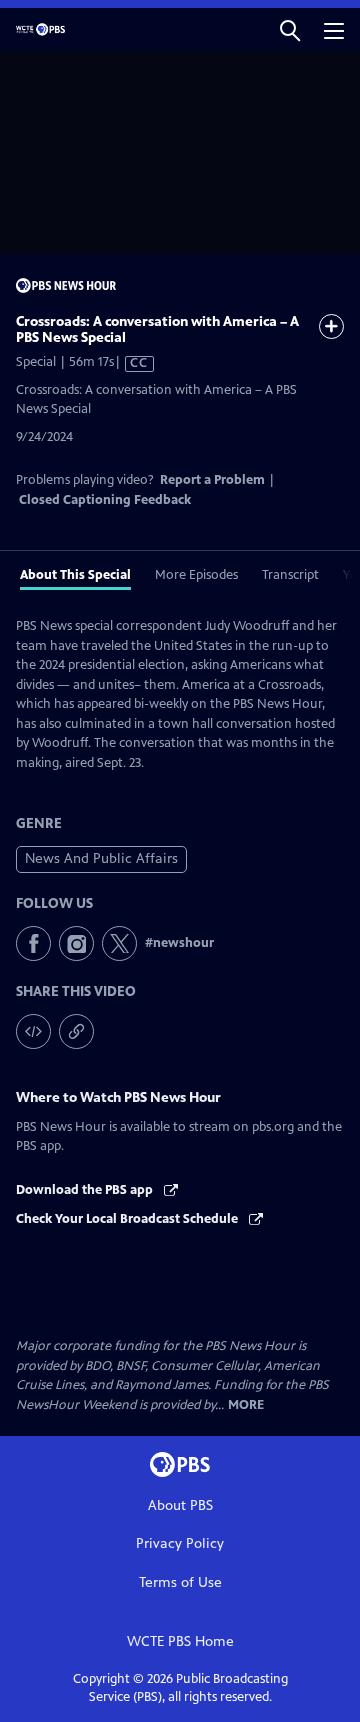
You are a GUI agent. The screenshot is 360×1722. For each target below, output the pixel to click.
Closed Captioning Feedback (105, 500)
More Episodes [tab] (196, 575)
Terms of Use (180, 1582)
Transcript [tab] (290, 575)
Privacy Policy (180, 1543)
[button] (290, 29)
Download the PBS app (86, 1190)
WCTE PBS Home (180, 1641)
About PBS (180, 1505)
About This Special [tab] (75, 575)
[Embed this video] (33, 1031)
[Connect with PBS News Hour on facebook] (33, 943)
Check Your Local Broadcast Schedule (128, 1219)
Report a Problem (212, 480)
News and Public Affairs (101, 858)
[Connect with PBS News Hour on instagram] (76, 943)
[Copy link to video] (76, 1031)
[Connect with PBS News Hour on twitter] (119, 943)
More (246, 1405)
